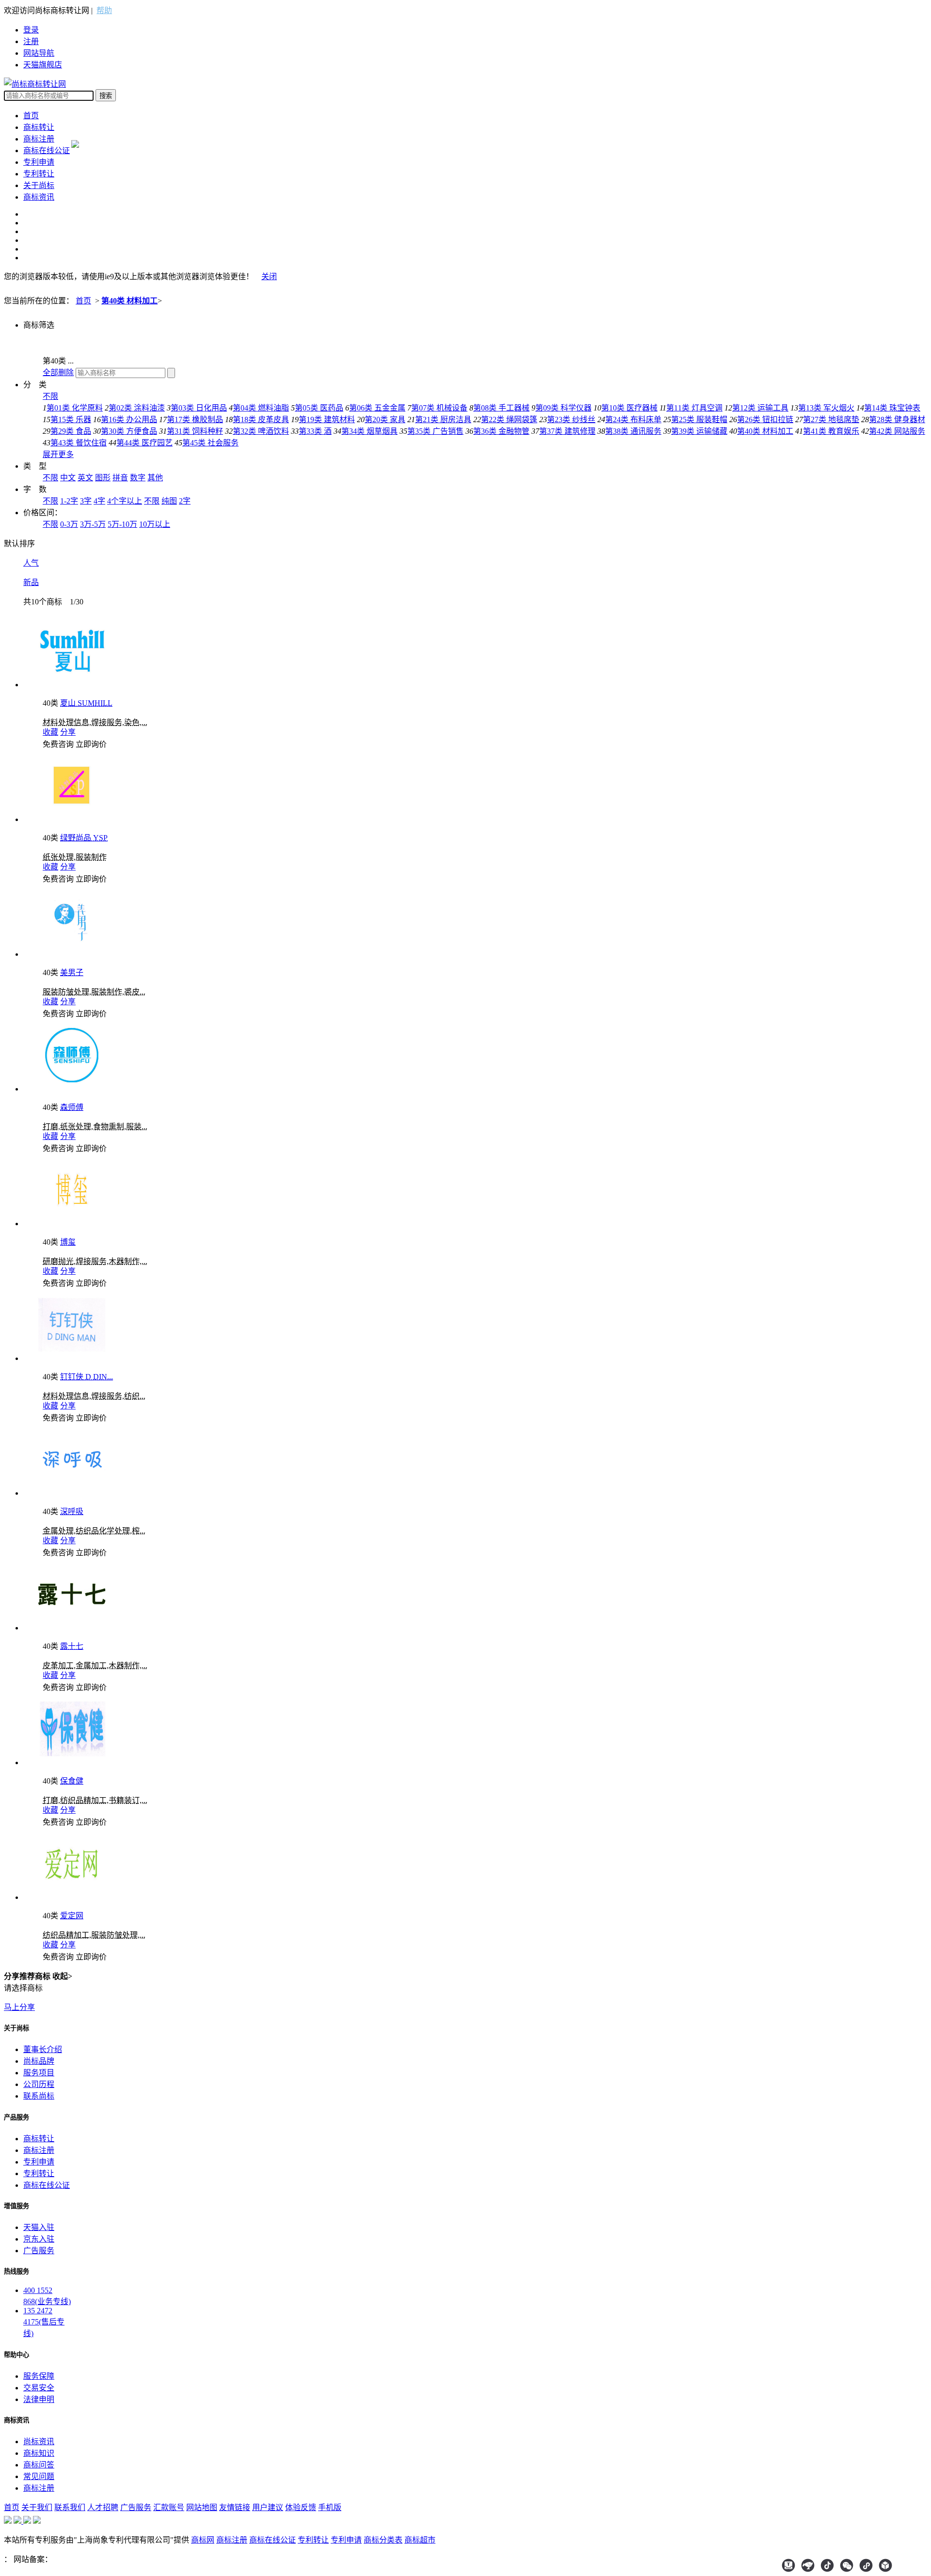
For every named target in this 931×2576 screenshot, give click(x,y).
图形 (103, 478)
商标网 (203, 2540)
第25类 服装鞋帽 (699, 419)
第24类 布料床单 (633, 419)
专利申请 (39, 162)
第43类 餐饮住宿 (79, 443)
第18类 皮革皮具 (261, 419)
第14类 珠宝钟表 (892, 408)
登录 (31, 30)
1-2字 (69, 501)
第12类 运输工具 (760, 408)
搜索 (106, 96)
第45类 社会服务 (210, 443)
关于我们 (37, 2507)
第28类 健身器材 (897, 419)
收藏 (50, 732)
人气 (31, 563)
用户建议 (268, 2507)
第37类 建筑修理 (567, 431)
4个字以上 (125, 501)
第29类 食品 (71, 431)
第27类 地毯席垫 (831, 419)
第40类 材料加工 (129, 301)
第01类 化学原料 (75, 408)
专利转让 (39, 174)
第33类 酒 (315, 431)
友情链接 (235, 2507)
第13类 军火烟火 (826, 408)
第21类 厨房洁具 (443, 419)
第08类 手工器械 (501, 408)
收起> (62, 1976)
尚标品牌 (39, 2061)
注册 (31, 41)
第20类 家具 (385, 419)
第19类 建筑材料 (327, 419)
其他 (155, 478)
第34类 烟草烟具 (369, 431)
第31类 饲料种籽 (195, 431)
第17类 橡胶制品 (195, 419)
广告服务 (39, 2251)
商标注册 (39, 139)
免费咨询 (58, 744)
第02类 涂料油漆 (137, 408)
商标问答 (39, 2465)
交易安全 (39, 2388)
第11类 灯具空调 (694, 408)
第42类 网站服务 (897, 431)
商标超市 (420, 2540)
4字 (99, 501)
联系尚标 (39, 2096)
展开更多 (58, 454)
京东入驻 (39, 2239)
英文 (85, 478)
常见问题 (39, 2476)
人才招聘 (103, 2507)
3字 (86, 501)
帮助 (104, 10)
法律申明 (39, 2399)
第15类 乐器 (71, 419)
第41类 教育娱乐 (831, 431)
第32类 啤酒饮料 (261, 431)
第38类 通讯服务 (633, 431)
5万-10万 (122, 524)
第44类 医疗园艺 (144, 443)
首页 (31, 116)
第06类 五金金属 (377, 408)
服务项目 (39, 2073)
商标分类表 (383, 2540)
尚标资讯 (39, 2442)
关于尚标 (39, 185)
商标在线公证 (47, 150)
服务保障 (39, 2376)
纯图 (169, 501)
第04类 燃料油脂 (261, 408)
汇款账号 (169, 2507)
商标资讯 (39, 197)
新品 (31, 582)
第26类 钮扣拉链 (765, 419)
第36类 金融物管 (501, 431)
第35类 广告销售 (435, 431)
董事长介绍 (43, 2049)
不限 (50, 396)
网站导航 (39, 53)
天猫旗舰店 (43, 65)
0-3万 (69, 524)
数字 (138, 478)
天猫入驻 (39, 2227)
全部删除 (58, 372)
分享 (68, 732)
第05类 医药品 (319, 408)
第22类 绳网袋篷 (509, 419)
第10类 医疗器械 (629, 408)
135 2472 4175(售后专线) (44, 2322)
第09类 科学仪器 (563, 408)
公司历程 (39, 2084)
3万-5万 (93, 524)
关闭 (269, 277)
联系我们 (70, 2507)
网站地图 (202, 2507)
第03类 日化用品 (199, 408)
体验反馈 (301, 2507)
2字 (185, 501)
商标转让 (39, 127)
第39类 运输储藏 (699, 431)
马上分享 (19, 2007)
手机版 (330, 2507)
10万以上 (155, 524)
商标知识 (39, 2453)
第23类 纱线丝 (571, 419)
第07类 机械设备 (439, 408)
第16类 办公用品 (129, 419)
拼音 (120, 478)
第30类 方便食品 (129, 431)
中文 (68, 478)
